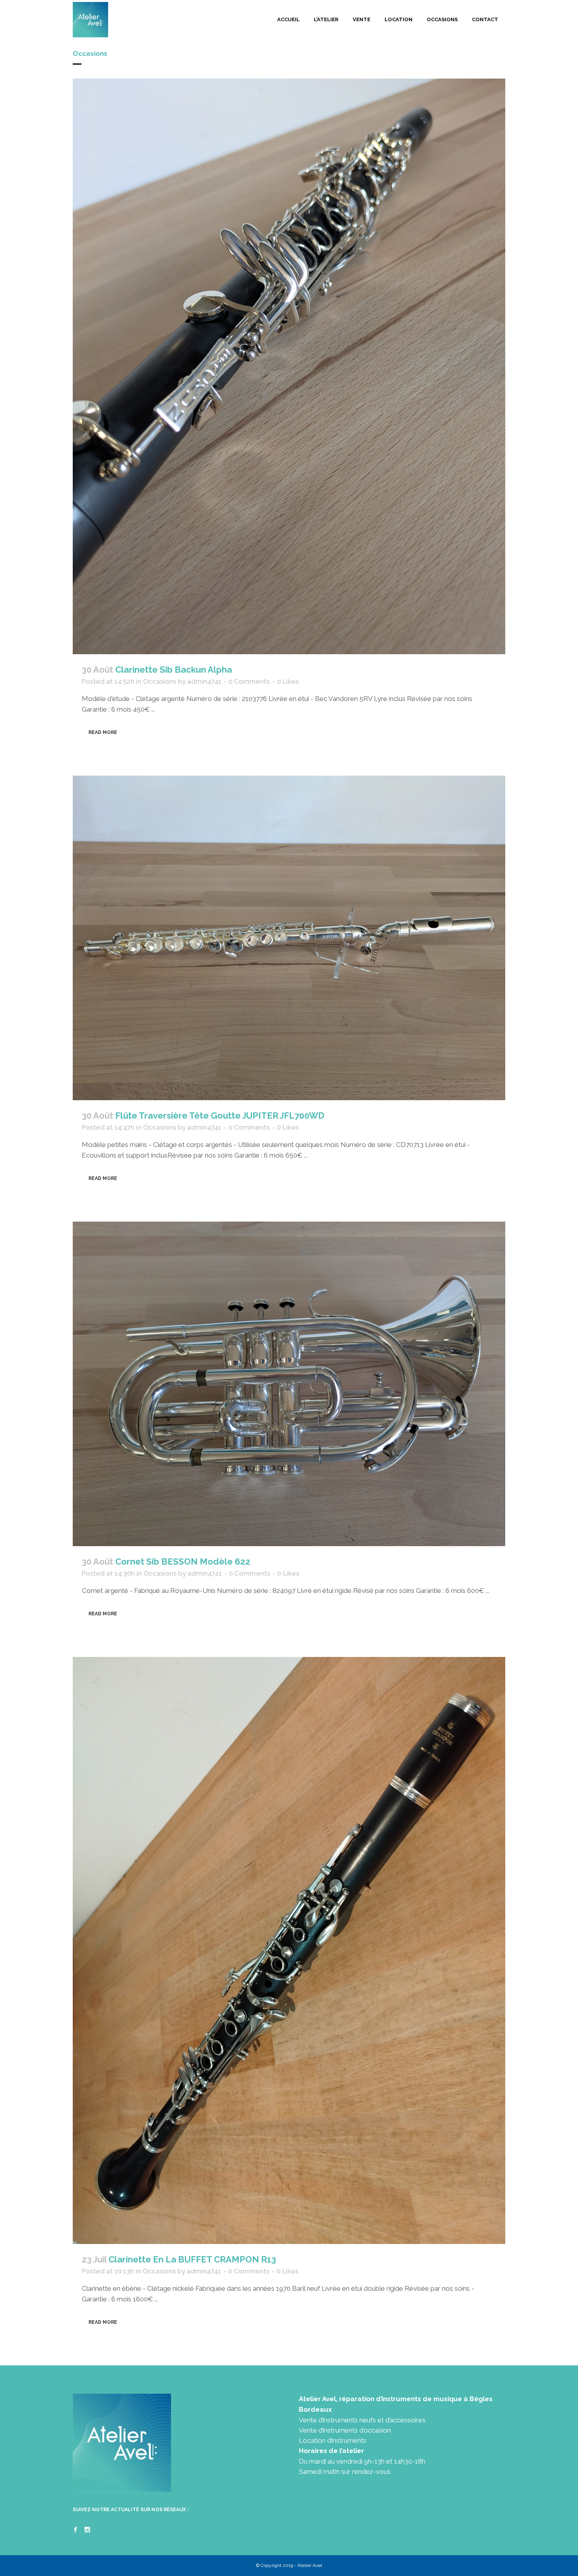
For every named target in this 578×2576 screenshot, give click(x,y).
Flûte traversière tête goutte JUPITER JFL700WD (220, 1116)
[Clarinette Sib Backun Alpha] (289, 366)
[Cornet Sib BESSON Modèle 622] (289, 1384)
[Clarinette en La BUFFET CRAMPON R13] (289, 1950)
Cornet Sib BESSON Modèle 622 (183, 1561)
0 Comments (249, 681)
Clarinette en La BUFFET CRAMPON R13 (192, 2259)
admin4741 (204, 681)
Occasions (160, 681)
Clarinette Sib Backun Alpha (174, 670)
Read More (103, 732)
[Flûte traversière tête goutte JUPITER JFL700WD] (289, 938)
